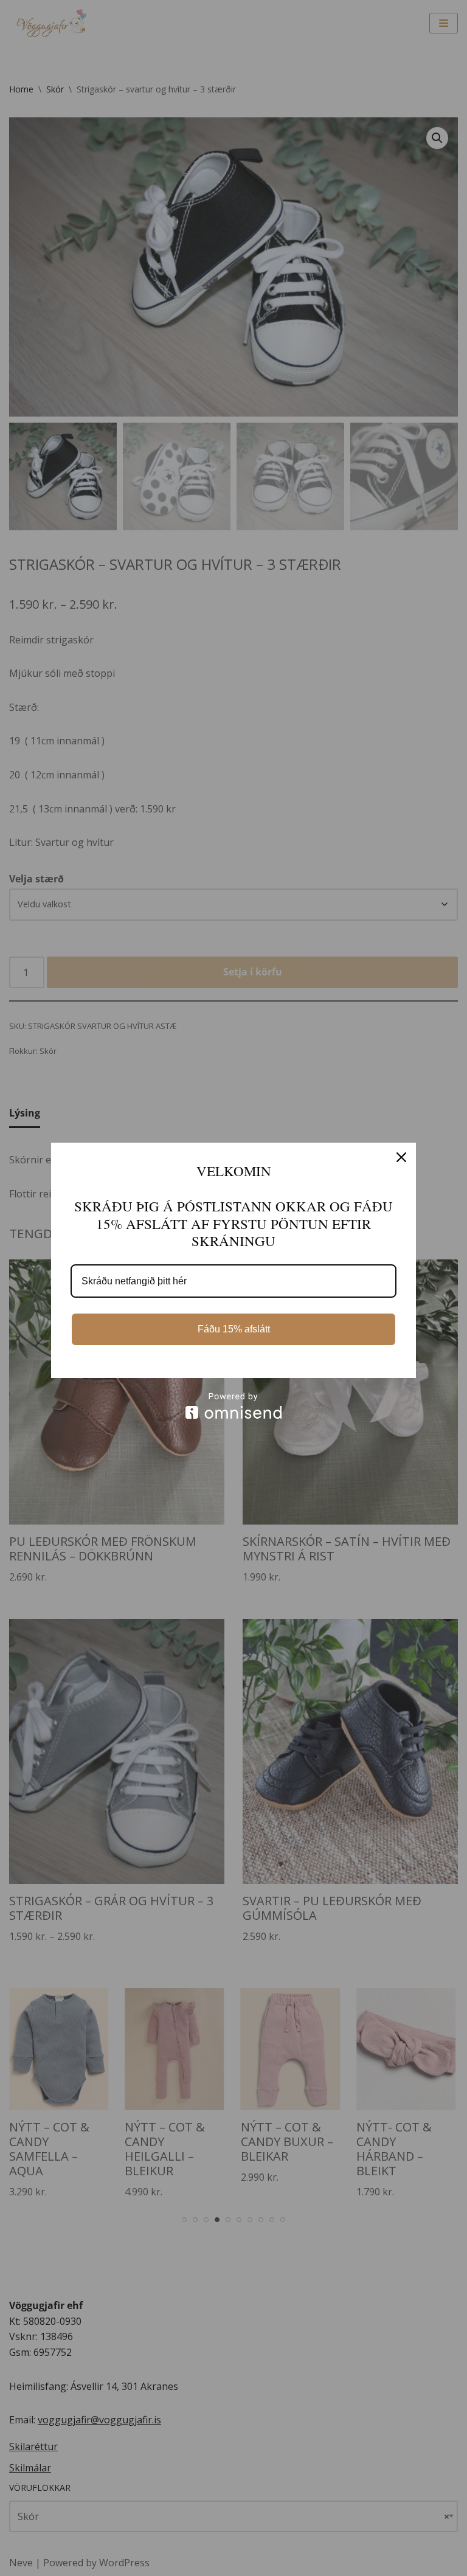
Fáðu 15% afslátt (234, 1329)
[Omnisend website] (233, 1406)
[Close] (401, 1157)
